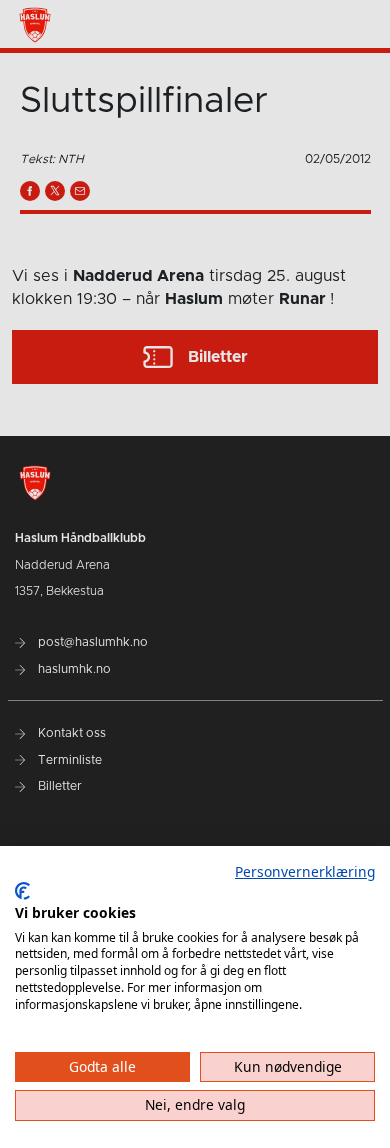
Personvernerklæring (305, 871)
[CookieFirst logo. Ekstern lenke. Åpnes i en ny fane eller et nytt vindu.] (22, 891)
